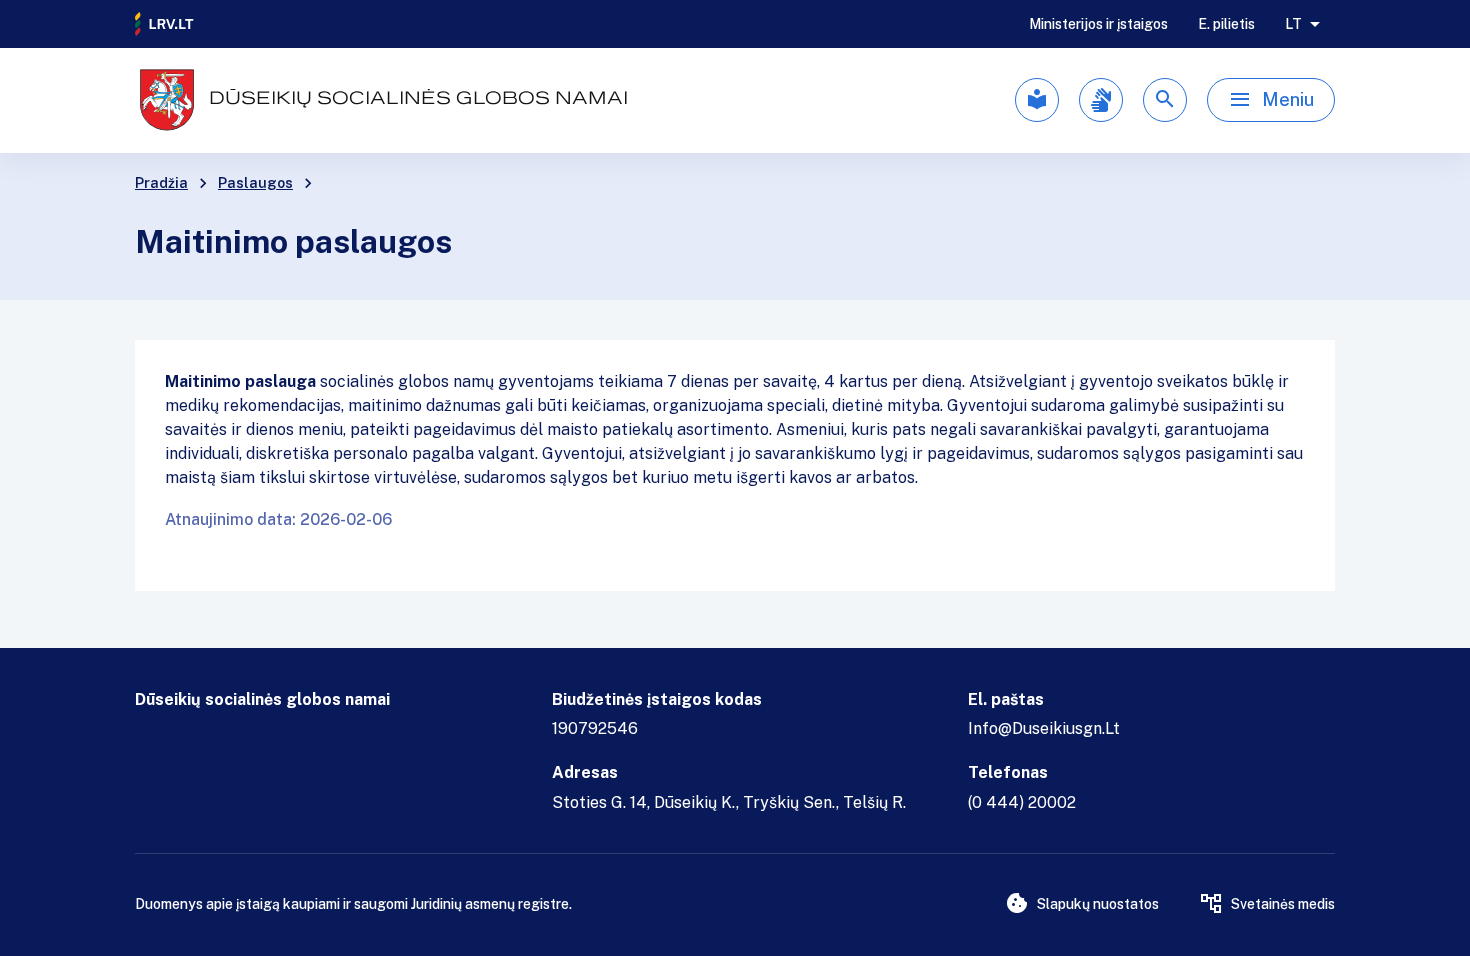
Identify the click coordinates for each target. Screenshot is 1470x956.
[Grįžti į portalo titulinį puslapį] (165, 24)
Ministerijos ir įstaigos (1098, 24)
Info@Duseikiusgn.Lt (1044, 728)
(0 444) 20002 (1022, 802)
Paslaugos (255, 183)
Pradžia (161, 183)
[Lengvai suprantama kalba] (1037, 100)
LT (1293, 24)
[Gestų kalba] (1101, 100)
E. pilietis (1226, 24)
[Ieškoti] (1165, 100)
